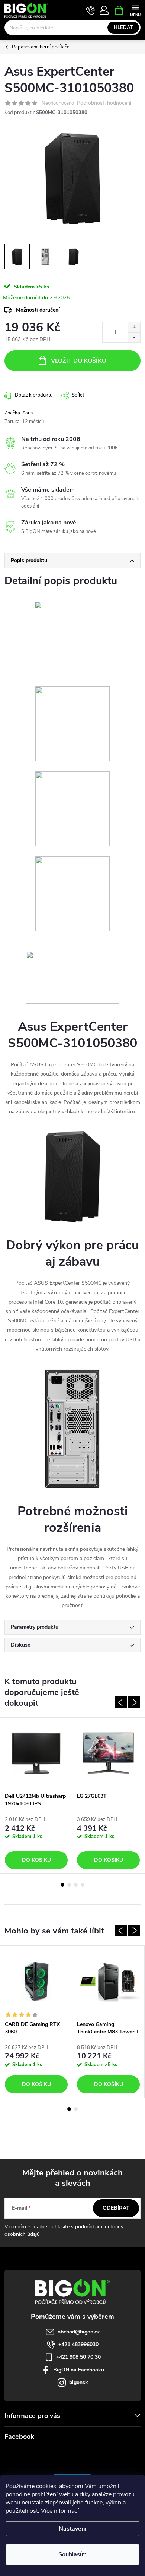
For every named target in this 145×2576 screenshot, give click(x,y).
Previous (121, 1702)
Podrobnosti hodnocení (104, 103)
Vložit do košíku (79, 361)
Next (134, 1702)
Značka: (19, 413)
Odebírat (116, 2208)
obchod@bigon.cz (79, 2332)
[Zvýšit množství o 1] (134, 327)
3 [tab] (76, 1885)
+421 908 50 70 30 (78, 2357)
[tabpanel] (36, 1796)
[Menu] (135, 10)
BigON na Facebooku (79, 2370)
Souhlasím (72, 2554)
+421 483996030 (78, 2344)
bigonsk (79, 2382)
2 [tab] (69, 1885)
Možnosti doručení (38, 310)
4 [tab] (83, 1885)
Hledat (123, 28)
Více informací (60, 2511)
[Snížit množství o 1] (134, 337)
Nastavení (72, 2529)
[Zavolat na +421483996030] (91, 10)
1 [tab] (62, 1885)
